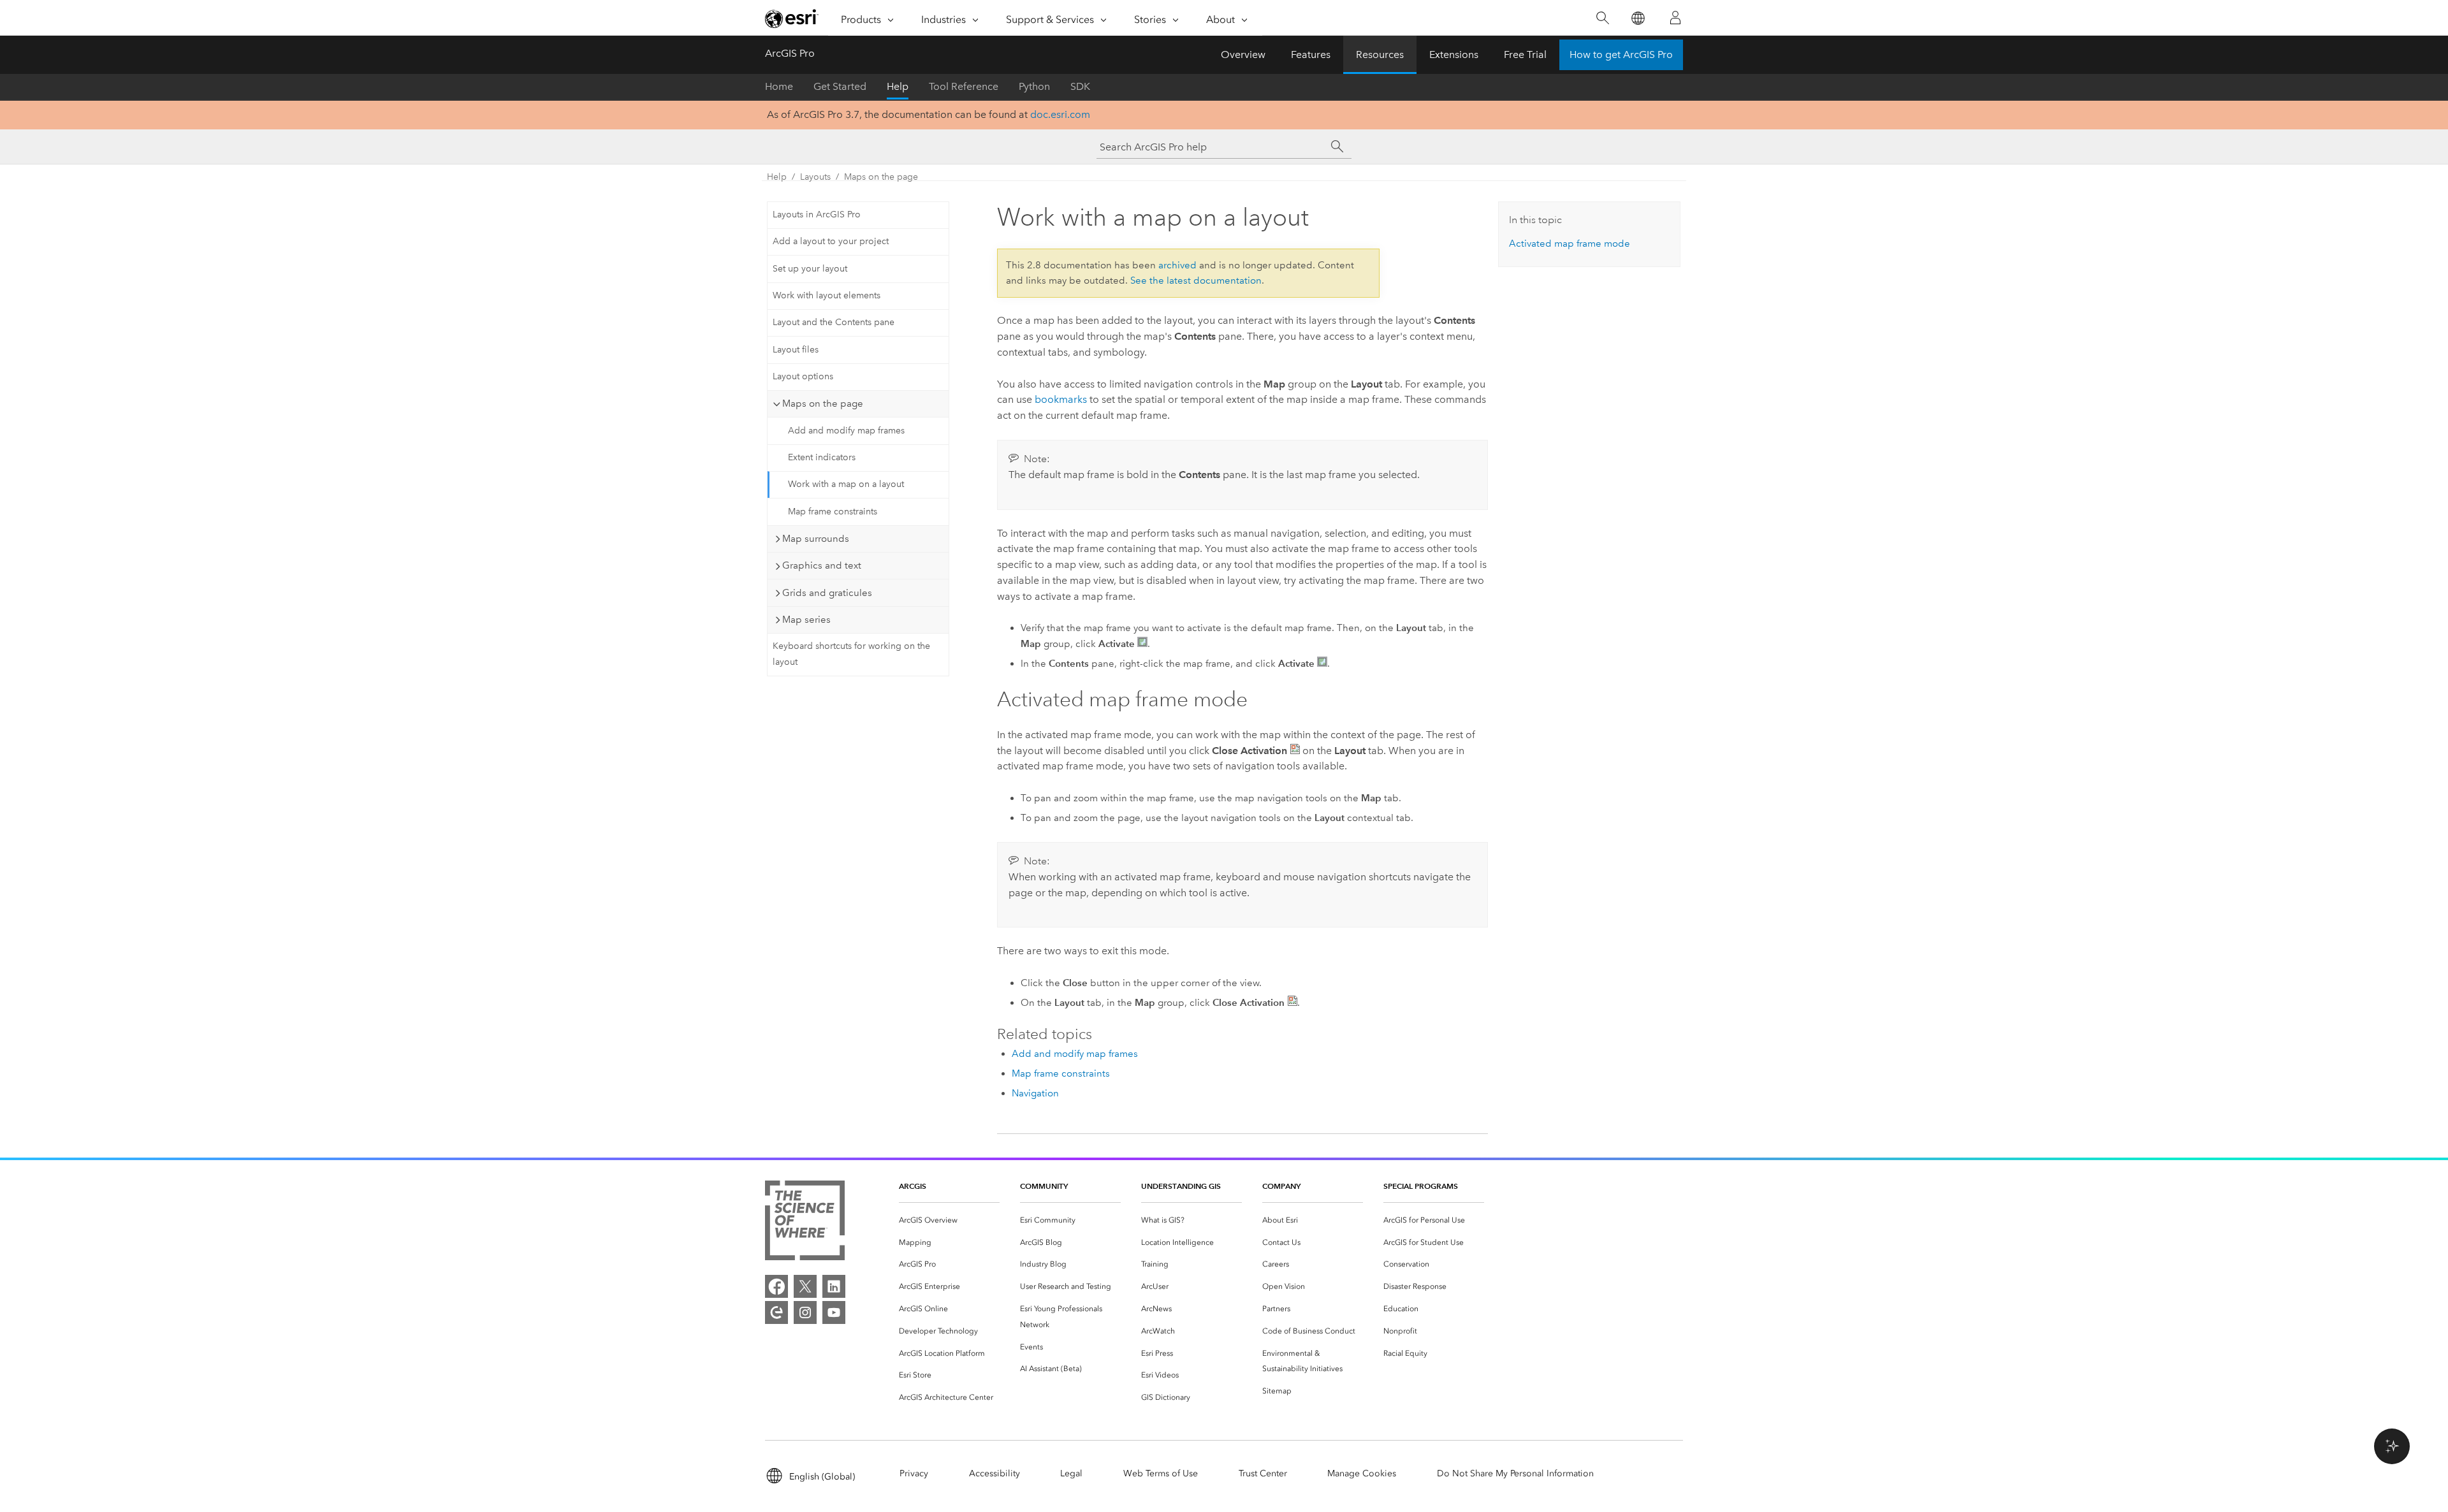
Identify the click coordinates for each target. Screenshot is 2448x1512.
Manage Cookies (1362, 1473)
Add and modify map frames (846, 431)
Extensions (1454, 55)
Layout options (803, 376)
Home (779, 86)
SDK (1080, 86)
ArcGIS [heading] (913, 1186)
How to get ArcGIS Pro (1621, 55)
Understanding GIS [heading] (1181, 1186)
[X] (805, 1286)
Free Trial (1525, 55)
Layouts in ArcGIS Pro (817, 214)
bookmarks (1061, 399)
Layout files (796, 350)
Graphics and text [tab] (822, 565)
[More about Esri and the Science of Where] (805, 1223)
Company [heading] (1281, 1186)
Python (1034, 86)
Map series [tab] (806, 620)
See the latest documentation (1196, 280)
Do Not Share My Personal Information (1515, 1473)
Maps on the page (881, 177)
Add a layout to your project (831, 241)
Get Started (840, 86)
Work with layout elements (827, 295)
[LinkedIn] (834, 1286)
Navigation (1035, 1093)
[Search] (1602, 18)
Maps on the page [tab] (823, 403)
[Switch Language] (1637, 18)
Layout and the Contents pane (834, 322)
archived (1177, 265)
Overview (1243, 55)
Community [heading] (1044, 1186)
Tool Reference (964, 86)
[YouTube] (834, 1312)
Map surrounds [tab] (816, 539)
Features (1311, 55)
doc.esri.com (1060, 114)
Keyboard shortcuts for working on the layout (851, 654)
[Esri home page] (792, 18)
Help (898, 86)
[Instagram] (805, 1312)
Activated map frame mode (1570, 244)
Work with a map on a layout (846, 484)
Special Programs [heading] (1421, 1186)
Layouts (815, 177)
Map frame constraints (833, 512)
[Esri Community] (776, 1312)
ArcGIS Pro (790, 53)
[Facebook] (776, 1286)
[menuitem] (949, 1220)
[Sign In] (1675, 18)
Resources (1380, 55)
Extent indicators (822, 457)
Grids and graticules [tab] (827, 593)
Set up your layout (810, 269)
